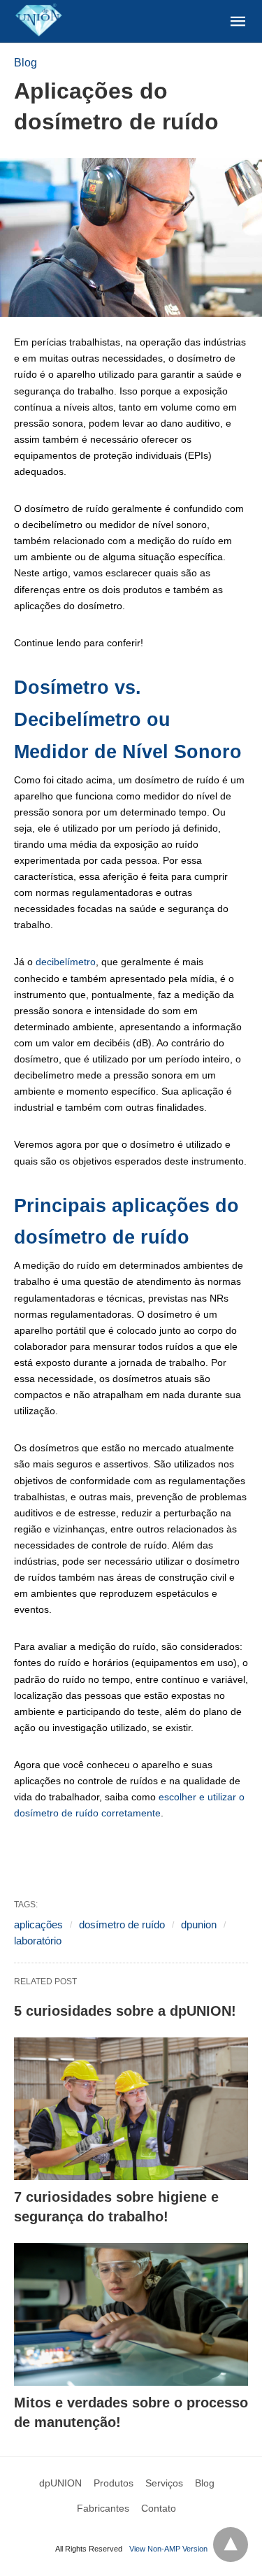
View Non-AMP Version (168, 2549)
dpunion (199, 1924)
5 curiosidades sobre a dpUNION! (125, 2011)
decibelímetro (66, 962)
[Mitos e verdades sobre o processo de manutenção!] (131, 2314)
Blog (26, 63)
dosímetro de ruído (122, 1924)
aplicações (38, 1924)
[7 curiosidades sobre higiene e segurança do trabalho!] (131, 2109)
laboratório (38, 1941)
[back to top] (231, 2545)
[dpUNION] (38, 20)
